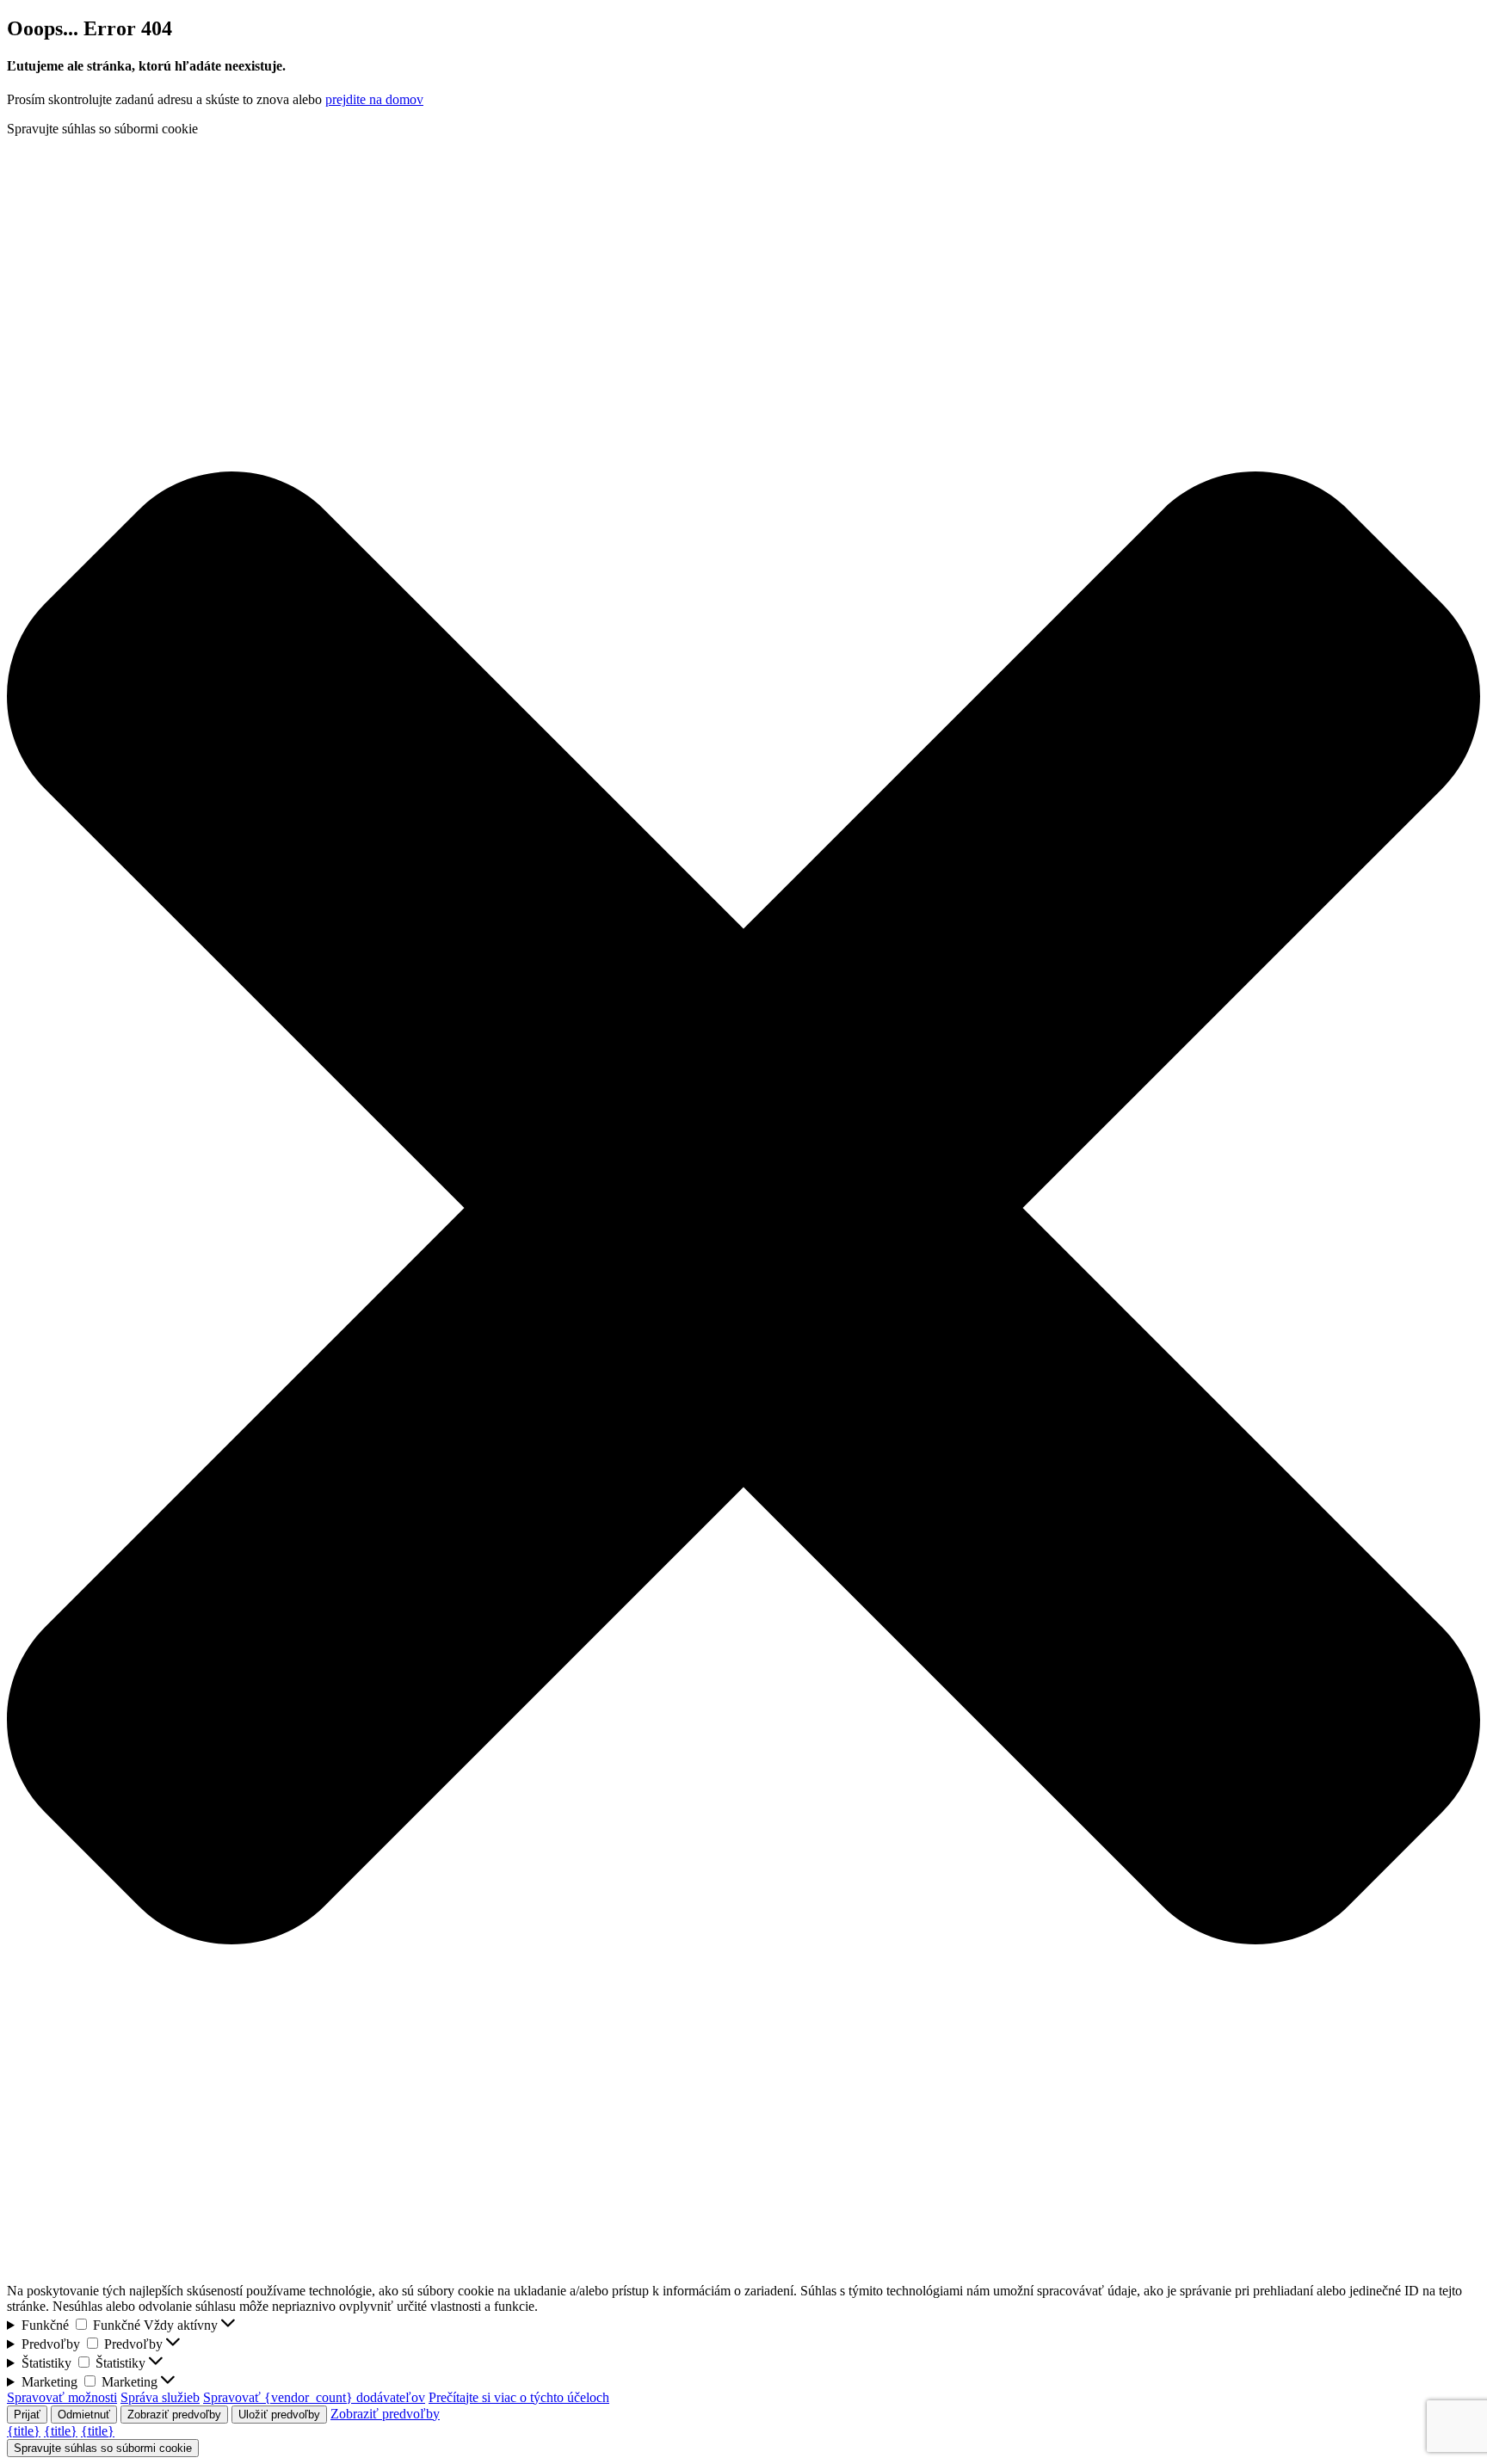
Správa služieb (160, 2397)
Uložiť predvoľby (279, 2415)
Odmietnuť (84, 2415)
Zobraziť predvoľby (174, 2415)
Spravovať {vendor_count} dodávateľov (314, 2397)
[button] (743, 1210)
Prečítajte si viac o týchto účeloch (519, 2397)
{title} (24, 2431)
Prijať (27, 2415)
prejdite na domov (374, 99)
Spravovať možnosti (62, 2397)
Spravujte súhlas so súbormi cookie (103, 2448)
